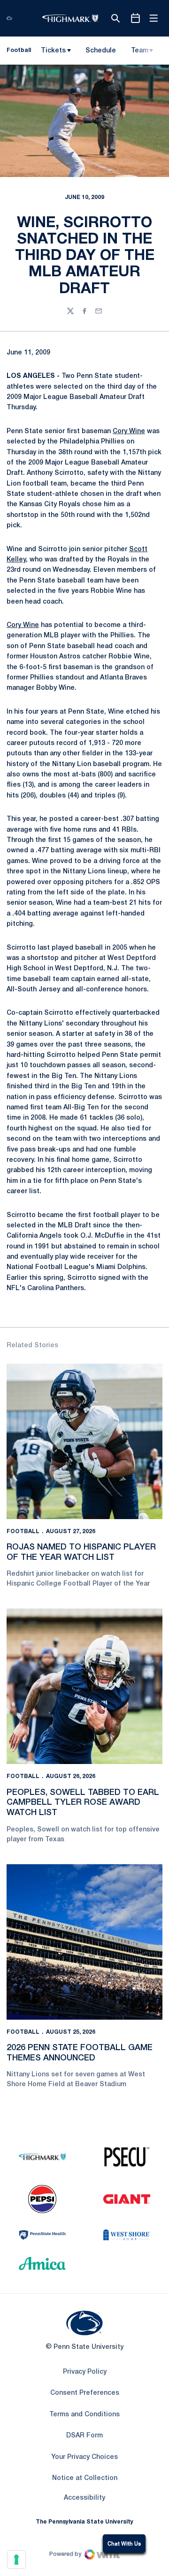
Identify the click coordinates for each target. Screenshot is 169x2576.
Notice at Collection (85, 2478)
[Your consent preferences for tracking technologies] (16, 2560)
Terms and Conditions (84, 2415)
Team (140, 51)
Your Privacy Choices (84, 2457)
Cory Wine (129, 432)
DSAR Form (84, 2436)
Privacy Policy (85, 2372)
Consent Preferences (85, 2393)
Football (23, 1532)
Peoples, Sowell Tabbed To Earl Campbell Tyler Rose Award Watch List (83, 1803)
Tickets (53, 51)
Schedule (101, 51)
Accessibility (84, 2498)
